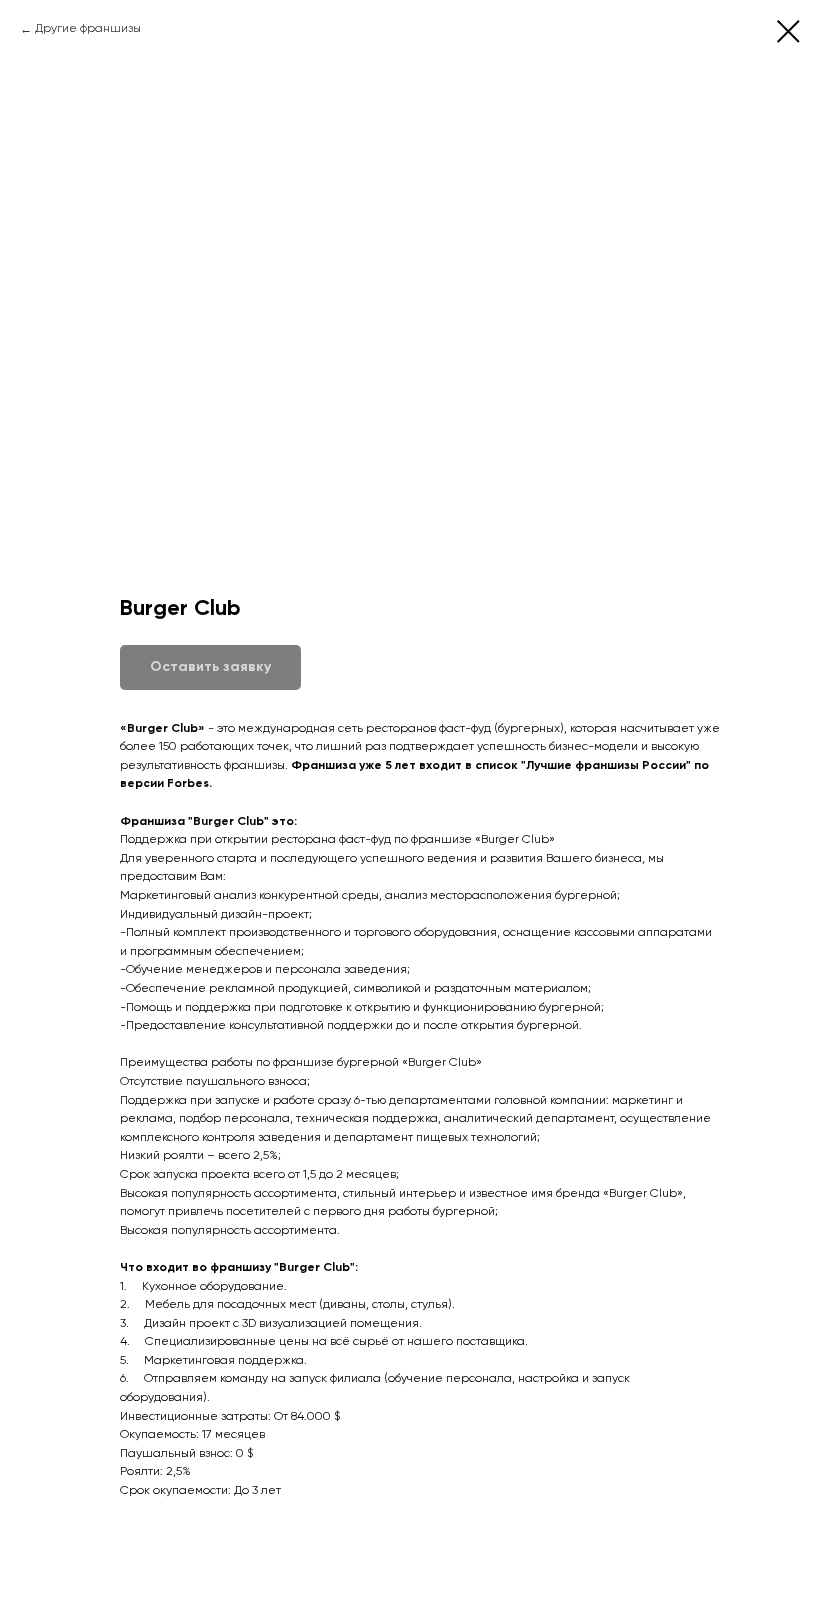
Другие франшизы (88, 29)
